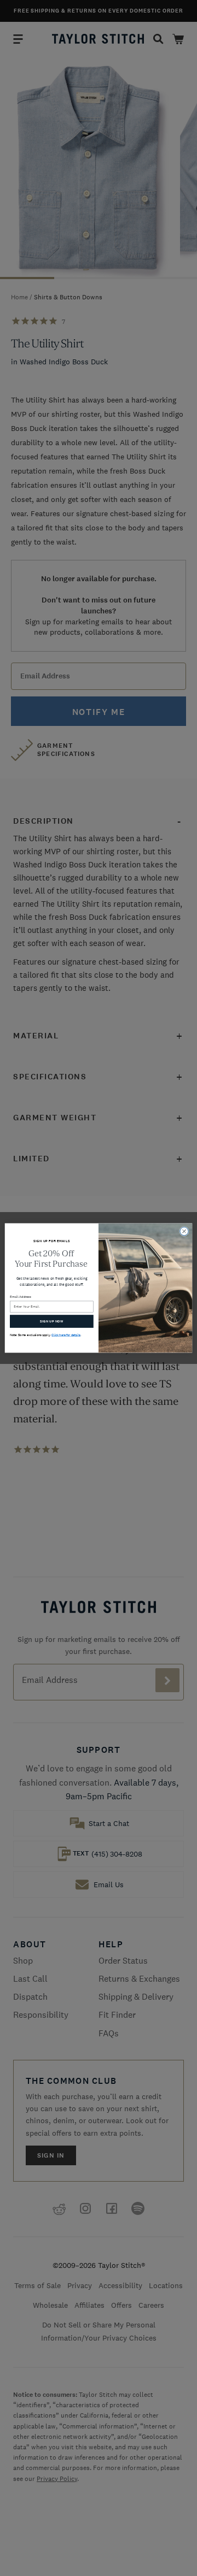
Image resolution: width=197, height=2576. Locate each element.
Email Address (21, 1297)
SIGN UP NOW (52, 1321)
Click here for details (66, 1335)
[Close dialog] (184, 1231)
